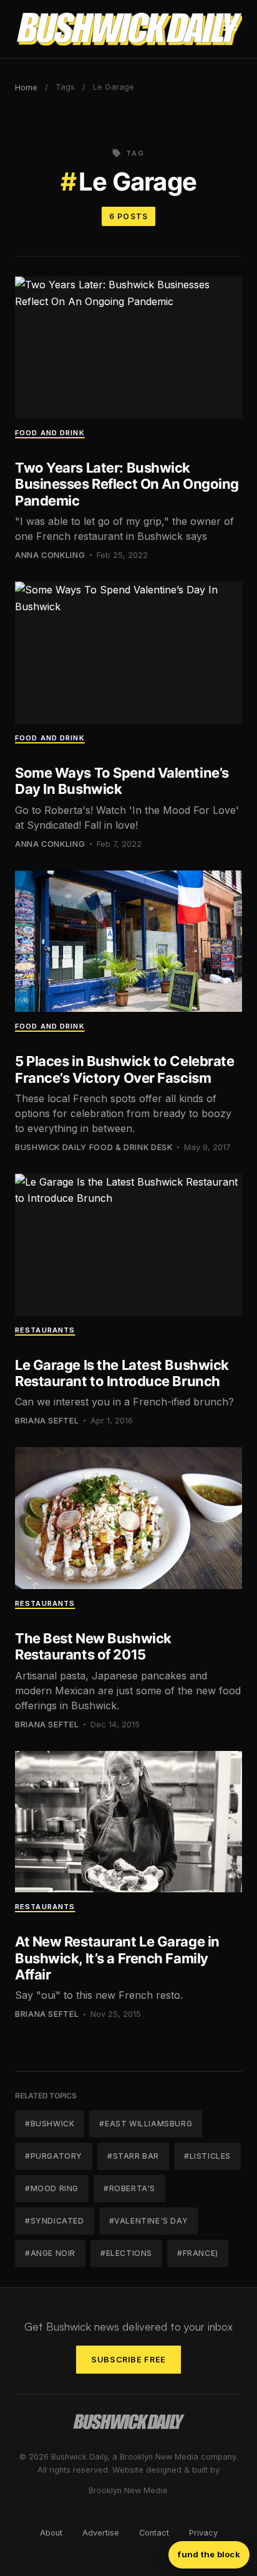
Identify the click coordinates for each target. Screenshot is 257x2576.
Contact (154, 2533)
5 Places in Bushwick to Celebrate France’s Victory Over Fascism (124, 1069)
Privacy (203, 2533)
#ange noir (50, 2253)
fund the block (209, 2554)
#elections (126, 2253)
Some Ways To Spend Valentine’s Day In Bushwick (122, 781)
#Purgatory (54, 2156)
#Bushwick (50, 2124)
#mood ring (52, 2188)
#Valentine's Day (149, 2221)
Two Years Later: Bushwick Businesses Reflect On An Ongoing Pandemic (127, 484)
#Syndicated (55, 2221)
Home (26, 87)
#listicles (207, 2156)
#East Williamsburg (146, 2124)
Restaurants (45, 1330)
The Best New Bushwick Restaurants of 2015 (93, 1646)
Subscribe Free (128, 2360)
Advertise (101, 2533)
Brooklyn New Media (128, 2490)
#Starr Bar (133, 2156)
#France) (198, 2253)
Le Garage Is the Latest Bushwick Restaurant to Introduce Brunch (122, 1373)
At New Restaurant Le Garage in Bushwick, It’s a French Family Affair (117, 1958)
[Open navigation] (230, 29)
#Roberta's (129, 2188)
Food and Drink (50, 433)
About (51, 2533)
